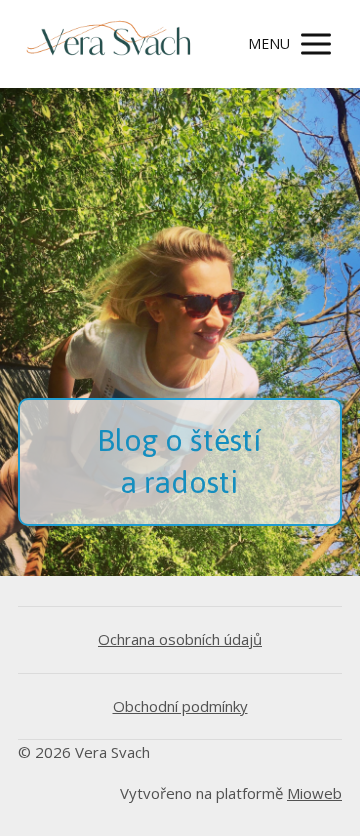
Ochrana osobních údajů (180, 639)
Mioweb (314, 793)
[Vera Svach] (108, 44)
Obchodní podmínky (180, 706)
